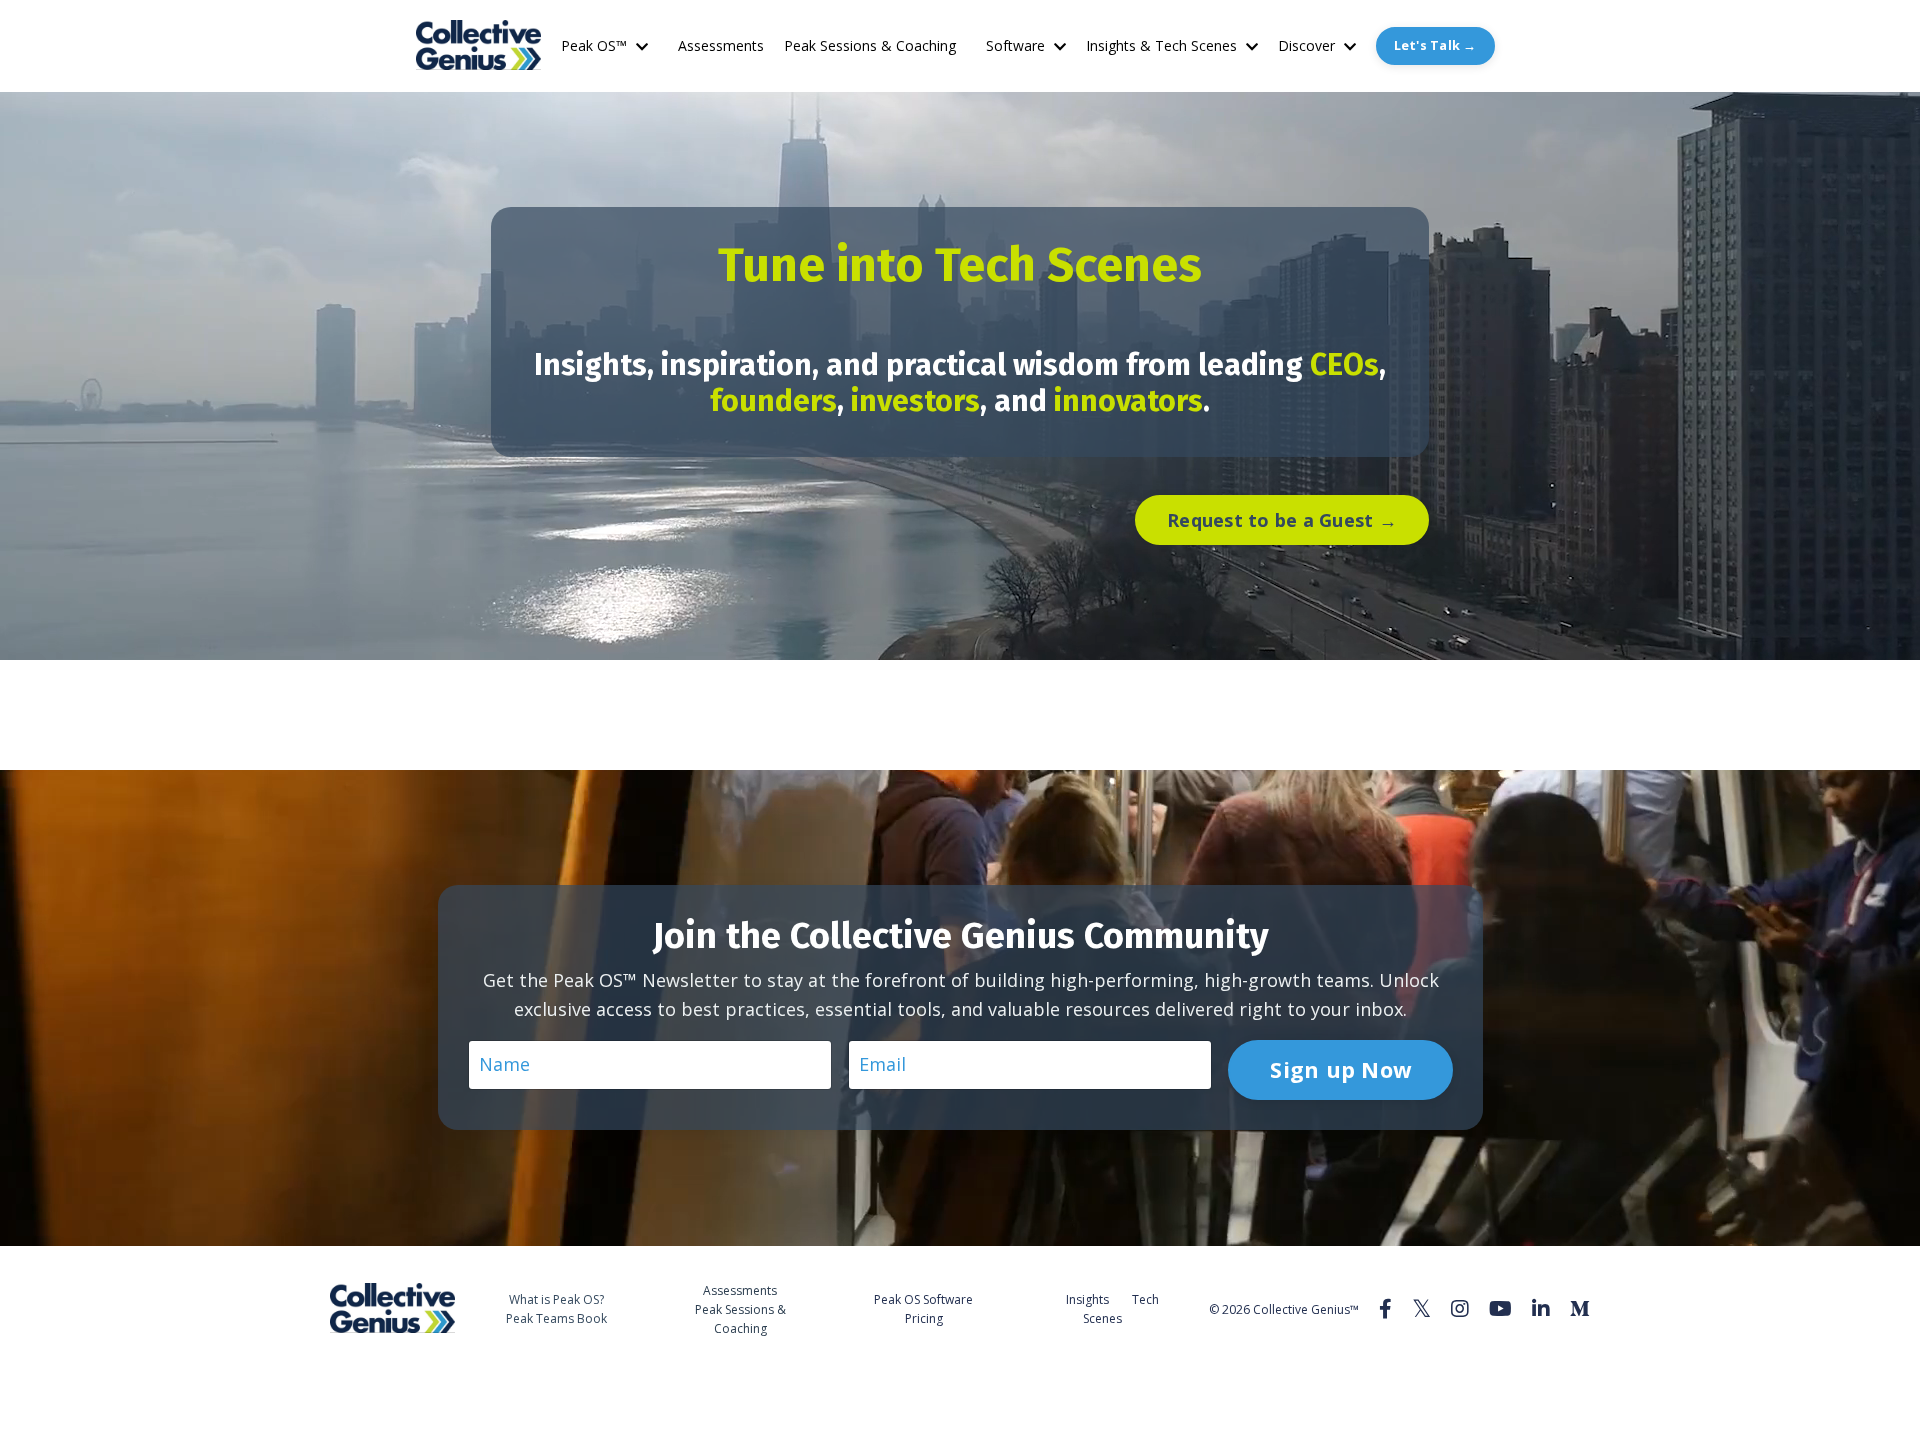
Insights (1087, 1299)
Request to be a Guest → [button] (1282, 520)
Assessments (721, 45)
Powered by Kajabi (1529, 1383)
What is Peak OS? (556, 1299)
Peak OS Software (923, 1299)
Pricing (924, 1318)
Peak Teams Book (556, 1318)
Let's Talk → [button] (1435, 45)
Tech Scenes (1121, 1309)
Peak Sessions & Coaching (870, 45)
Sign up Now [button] (1340, 1069)
